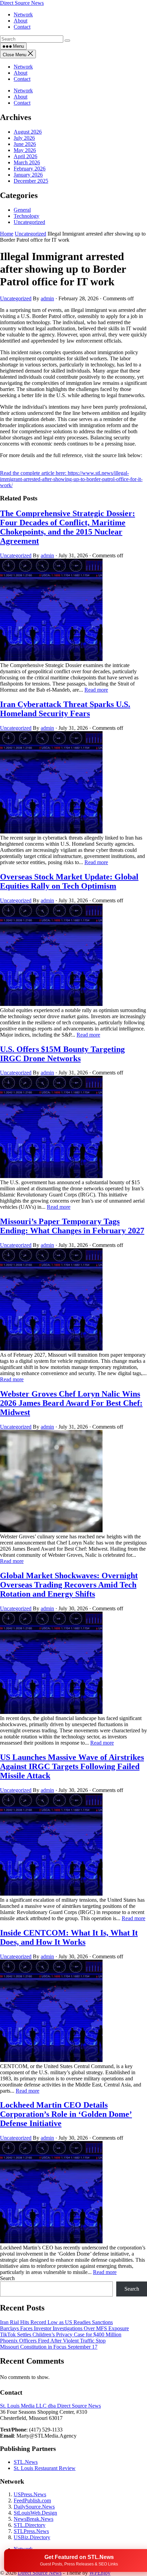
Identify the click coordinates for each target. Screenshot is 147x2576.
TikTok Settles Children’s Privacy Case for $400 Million (61, 2334)
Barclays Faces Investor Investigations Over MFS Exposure (64, 2328)
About (21, 73)
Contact (22, 79)
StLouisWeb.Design (35, 2513)
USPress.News (30, 2494)
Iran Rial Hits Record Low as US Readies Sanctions (56, 2322)
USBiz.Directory (32, 2537)
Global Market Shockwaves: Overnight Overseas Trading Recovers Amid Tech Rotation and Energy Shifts (69, 1585)
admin (47, 298)
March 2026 (27, 162)
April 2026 (25, 156)
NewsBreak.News (34, 2519)
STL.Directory (30, 2525)
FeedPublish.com (32, 2500)
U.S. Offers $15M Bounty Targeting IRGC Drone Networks (62, 1054)
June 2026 (25, 144)
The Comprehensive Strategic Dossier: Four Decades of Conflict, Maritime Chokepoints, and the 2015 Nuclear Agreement (68, 527)
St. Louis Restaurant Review (45, 2468)
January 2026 (28, 175)
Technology (26, 216)
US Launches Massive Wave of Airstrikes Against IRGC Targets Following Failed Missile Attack (72, 1766)
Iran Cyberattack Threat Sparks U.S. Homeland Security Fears (65, 709)
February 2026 (30, 169)
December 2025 (31, 181)
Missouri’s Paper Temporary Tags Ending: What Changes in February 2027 (72, 1226)
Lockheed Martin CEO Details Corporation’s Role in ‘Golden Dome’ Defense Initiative (66, 2114)
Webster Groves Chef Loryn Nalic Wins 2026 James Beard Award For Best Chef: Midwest (71, 1403)
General (22, 210)
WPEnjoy (100, 2573)
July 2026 (24, 138)
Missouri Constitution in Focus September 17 (49, 2347)
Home (7, 234)
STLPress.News (31, 2531)
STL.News (26, 2462)
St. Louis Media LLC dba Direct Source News (50, 2406)
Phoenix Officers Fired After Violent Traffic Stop (53, 2341)
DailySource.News (34, 2507)
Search (7, 2278)
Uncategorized (29, 222)
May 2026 (25, 150)
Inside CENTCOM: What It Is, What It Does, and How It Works (69, 1937)
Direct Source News (22, 3)
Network (23, 67)
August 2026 (28, 132)
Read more (96, 690)
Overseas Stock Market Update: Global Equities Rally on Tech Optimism (69, 881)
